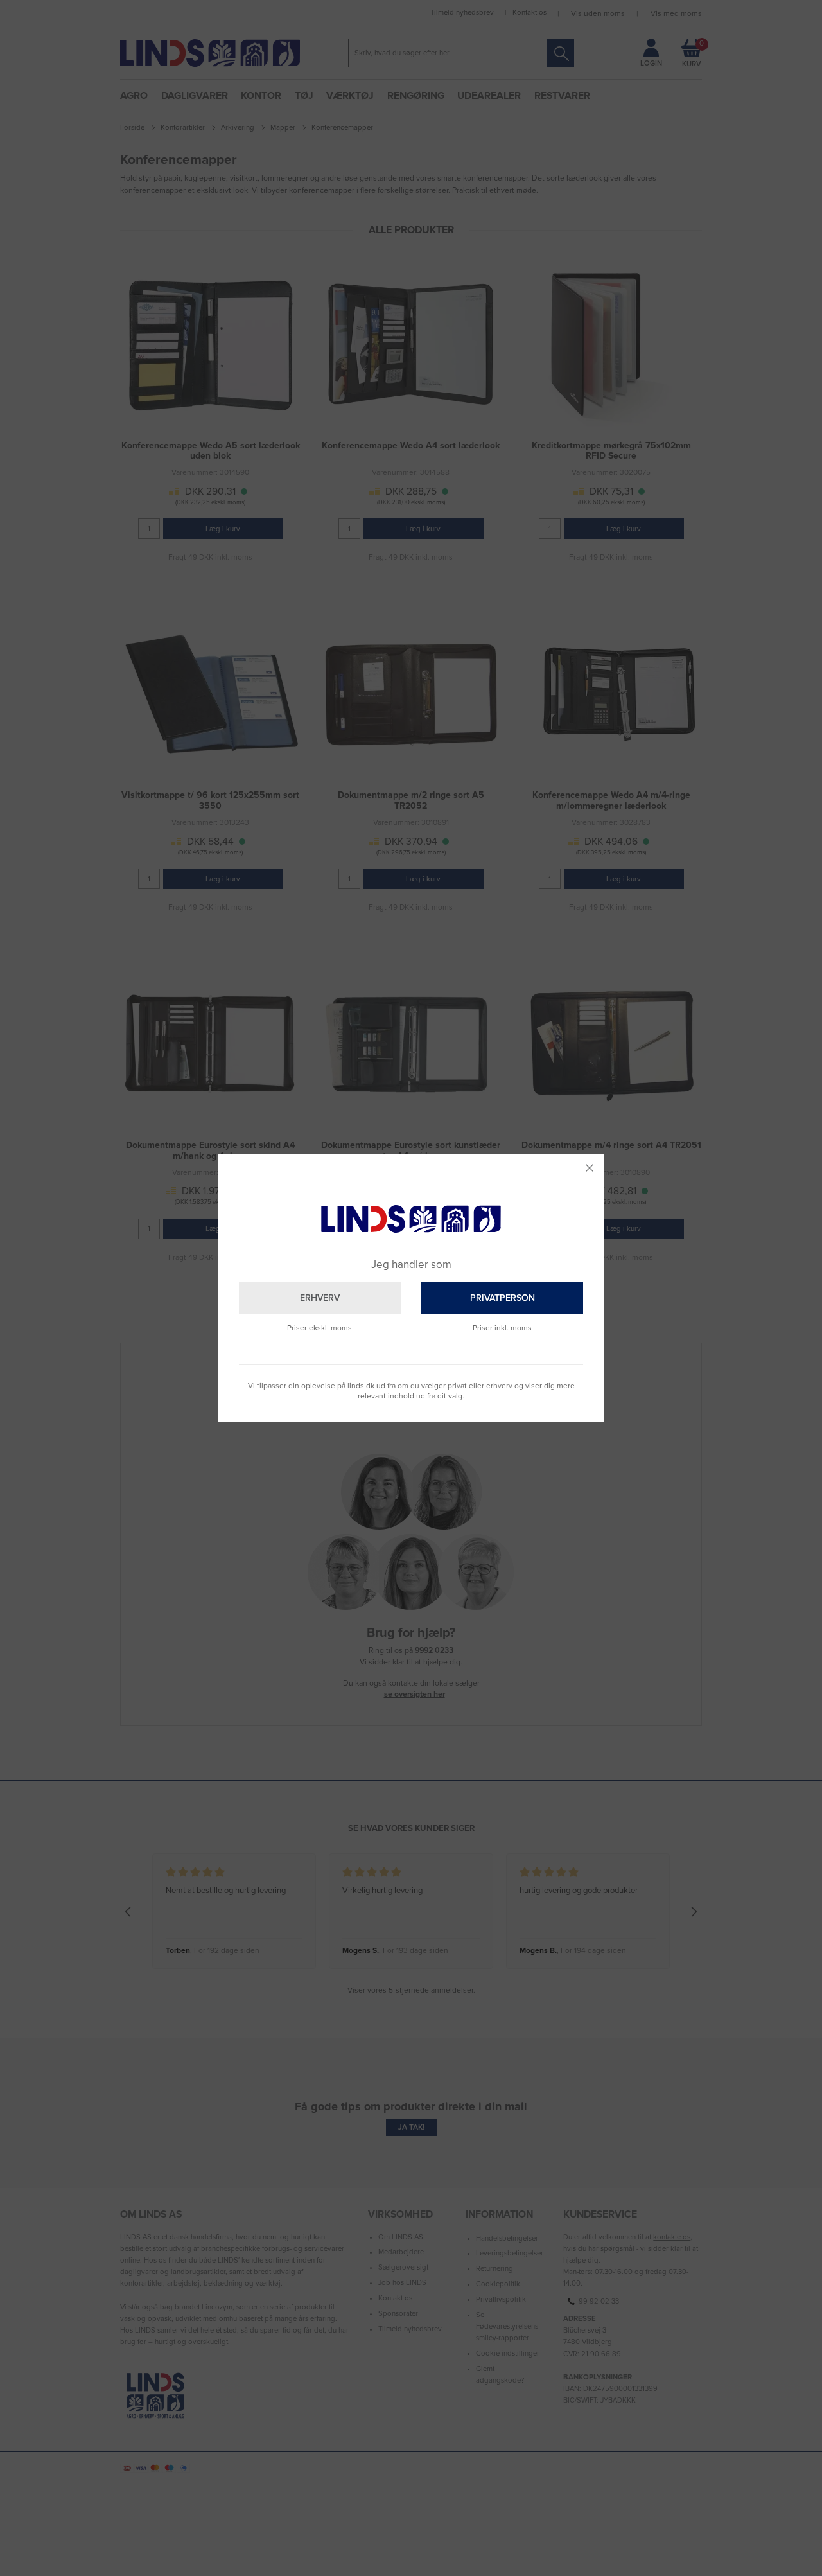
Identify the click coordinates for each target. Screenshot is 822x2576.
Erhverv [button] (320, 1298)
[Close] (590, 1168)
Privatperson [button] (503, 1298)
